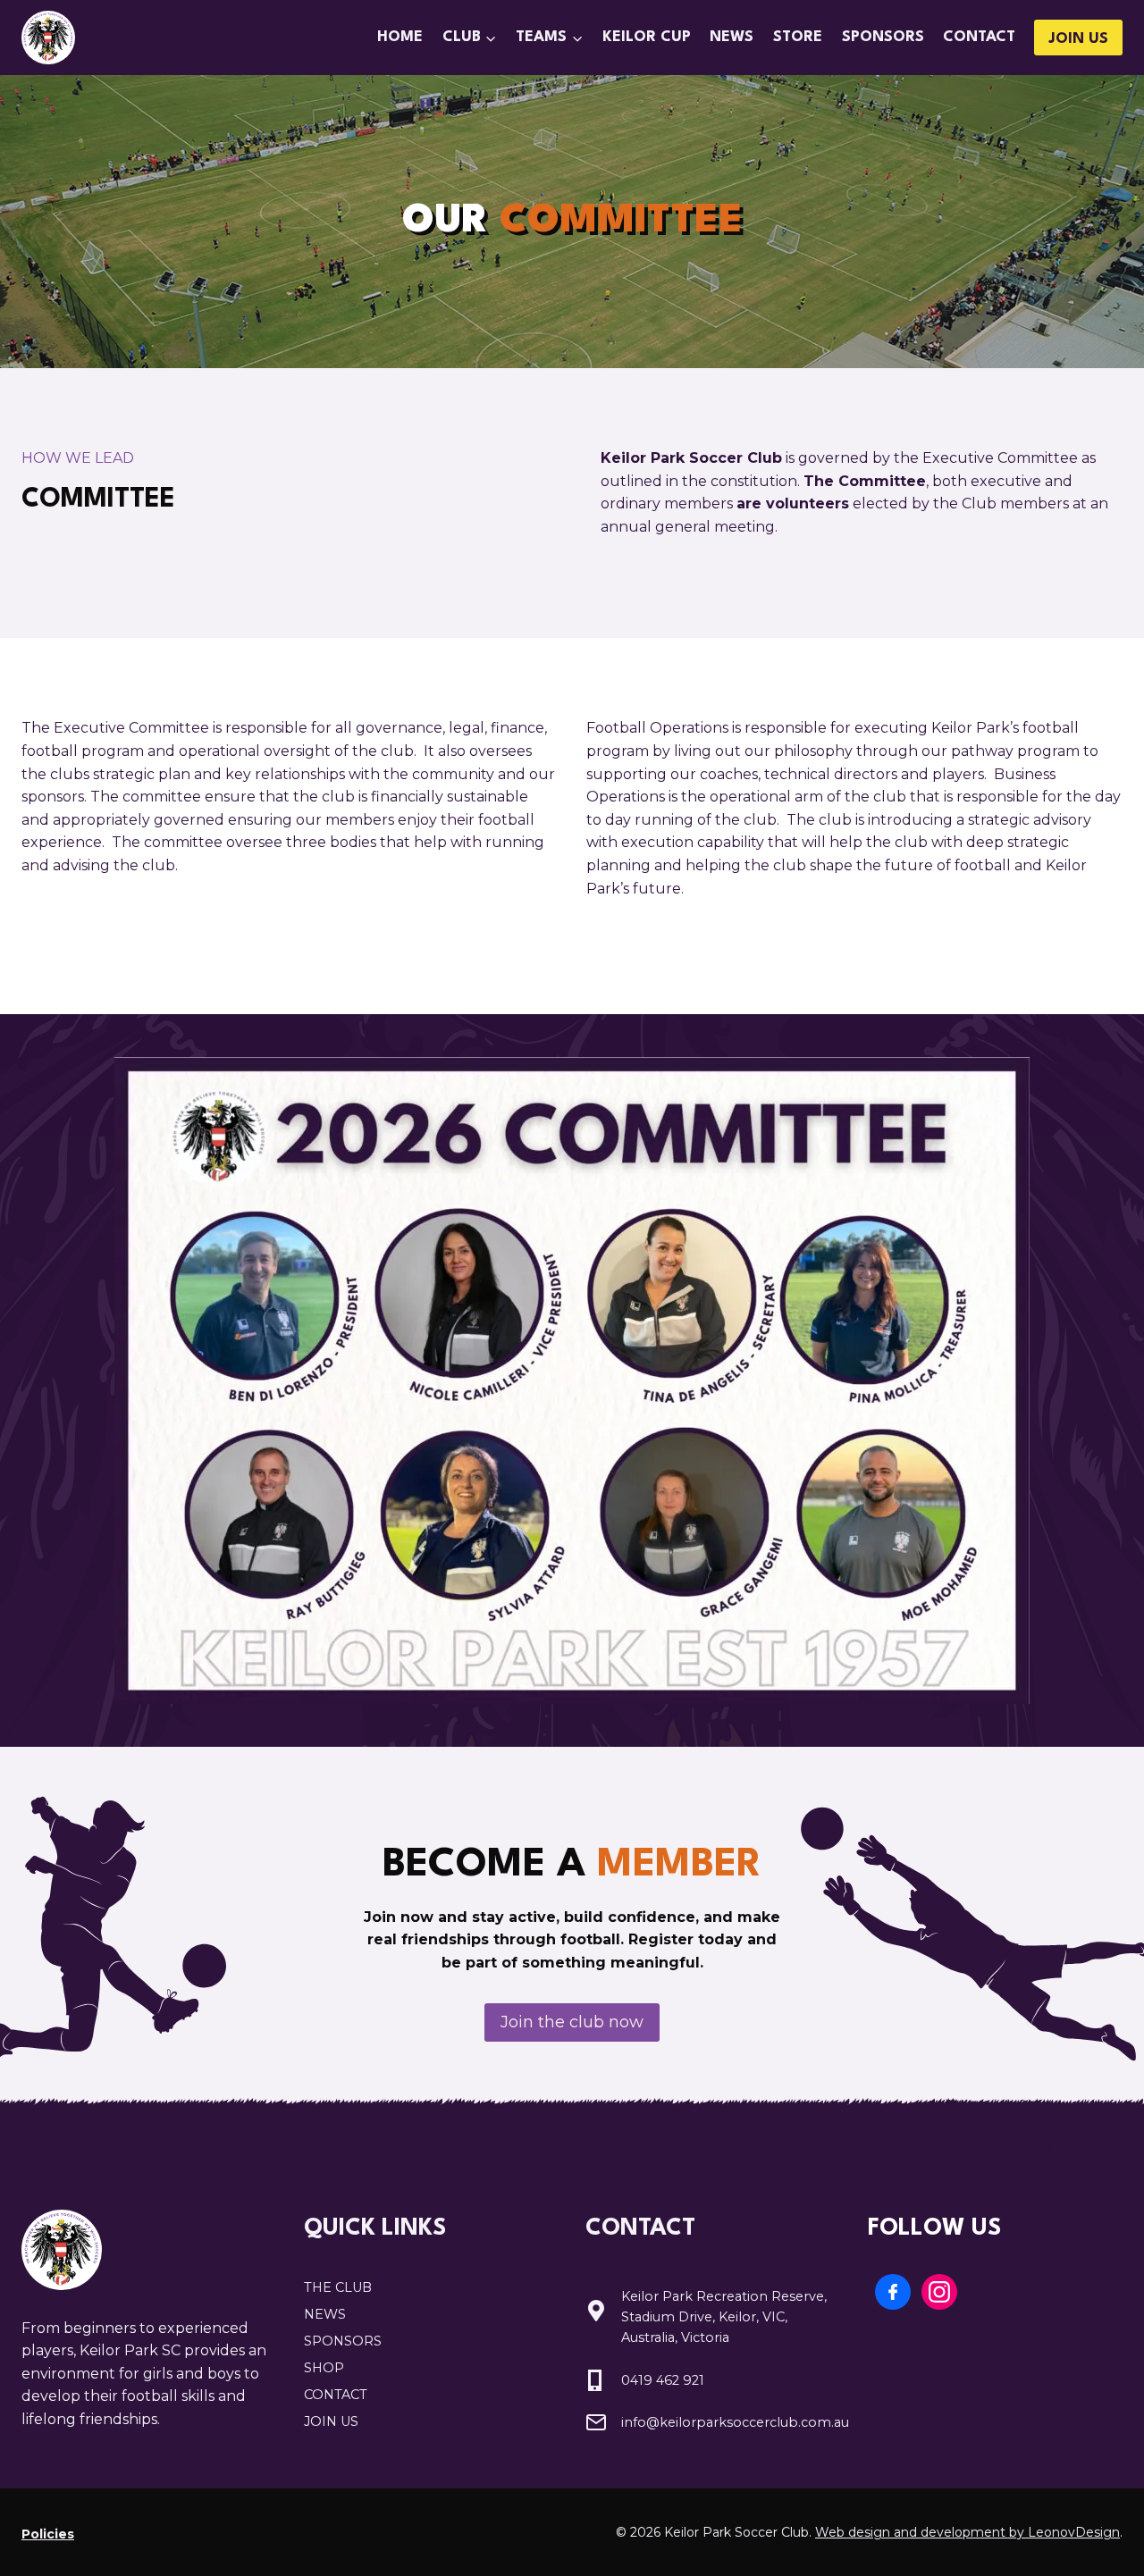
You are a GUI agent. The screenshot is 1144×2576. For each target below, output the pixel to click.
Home (400, 37)
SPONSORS (343, 2341)
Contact (979, 37)
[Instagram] (939, 2292)
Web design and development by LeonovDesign (967, 2532)
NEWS (325, 2314)
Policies (48, 2534)
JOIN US (1078, 39)
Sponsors (883, 37)
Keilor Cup (647, 37)
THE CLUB (338, 2287)
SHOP (324, 2368)
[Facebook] (893, 2292)
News (732, 37)
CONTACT (336, 2395)
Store (798, 37)
